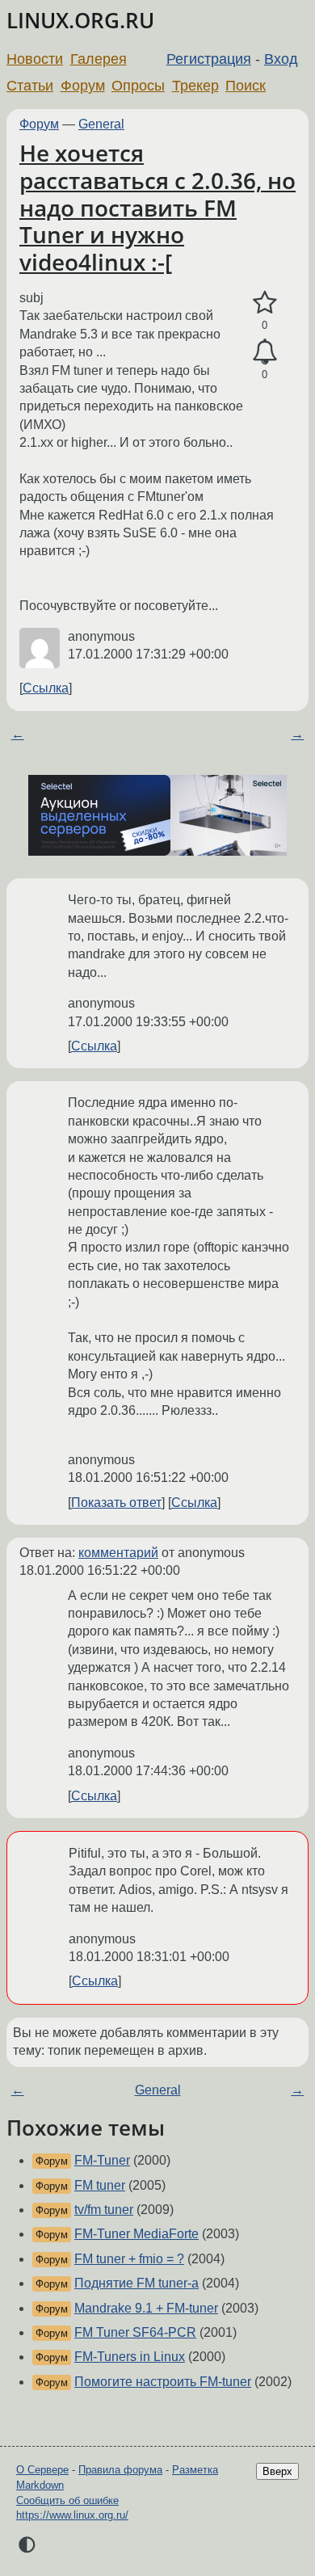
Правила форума (120, 2470)
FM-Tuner (102, 2160)
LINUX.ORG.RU (80, 21)
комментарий (118, 1553)
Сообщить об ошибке (67, 2500)
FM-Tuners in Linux (130, 2357)
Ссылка (46, 688)
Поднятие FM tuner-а (136, 2283)
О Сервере (42, 2470)
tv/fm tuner (104, 2210)
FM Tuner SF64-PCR (135, 2332)
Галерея (99, 59)
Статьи (30, 86)
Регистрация (209, 59)
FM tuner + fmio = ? (129, 2259)
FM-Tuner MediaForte (136, 2234)
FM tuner (100, 2185)
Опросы (138, 86)
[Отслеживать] (265, 352)
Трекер (195, 86)
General (101, 124)
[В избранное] (265, 303)
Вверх (277, 2471)
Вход (281, 59)
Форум (83, 86)
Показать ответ (116, 1503)
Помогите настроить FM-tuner (163, 2382)
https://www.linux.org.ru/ (72, 2515)
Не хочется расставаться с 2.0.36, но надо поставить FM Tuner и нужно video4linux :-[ (157, 207)
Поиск (246, 86)
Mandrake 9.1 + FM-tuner (146, 2308)
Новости (35, 59)
